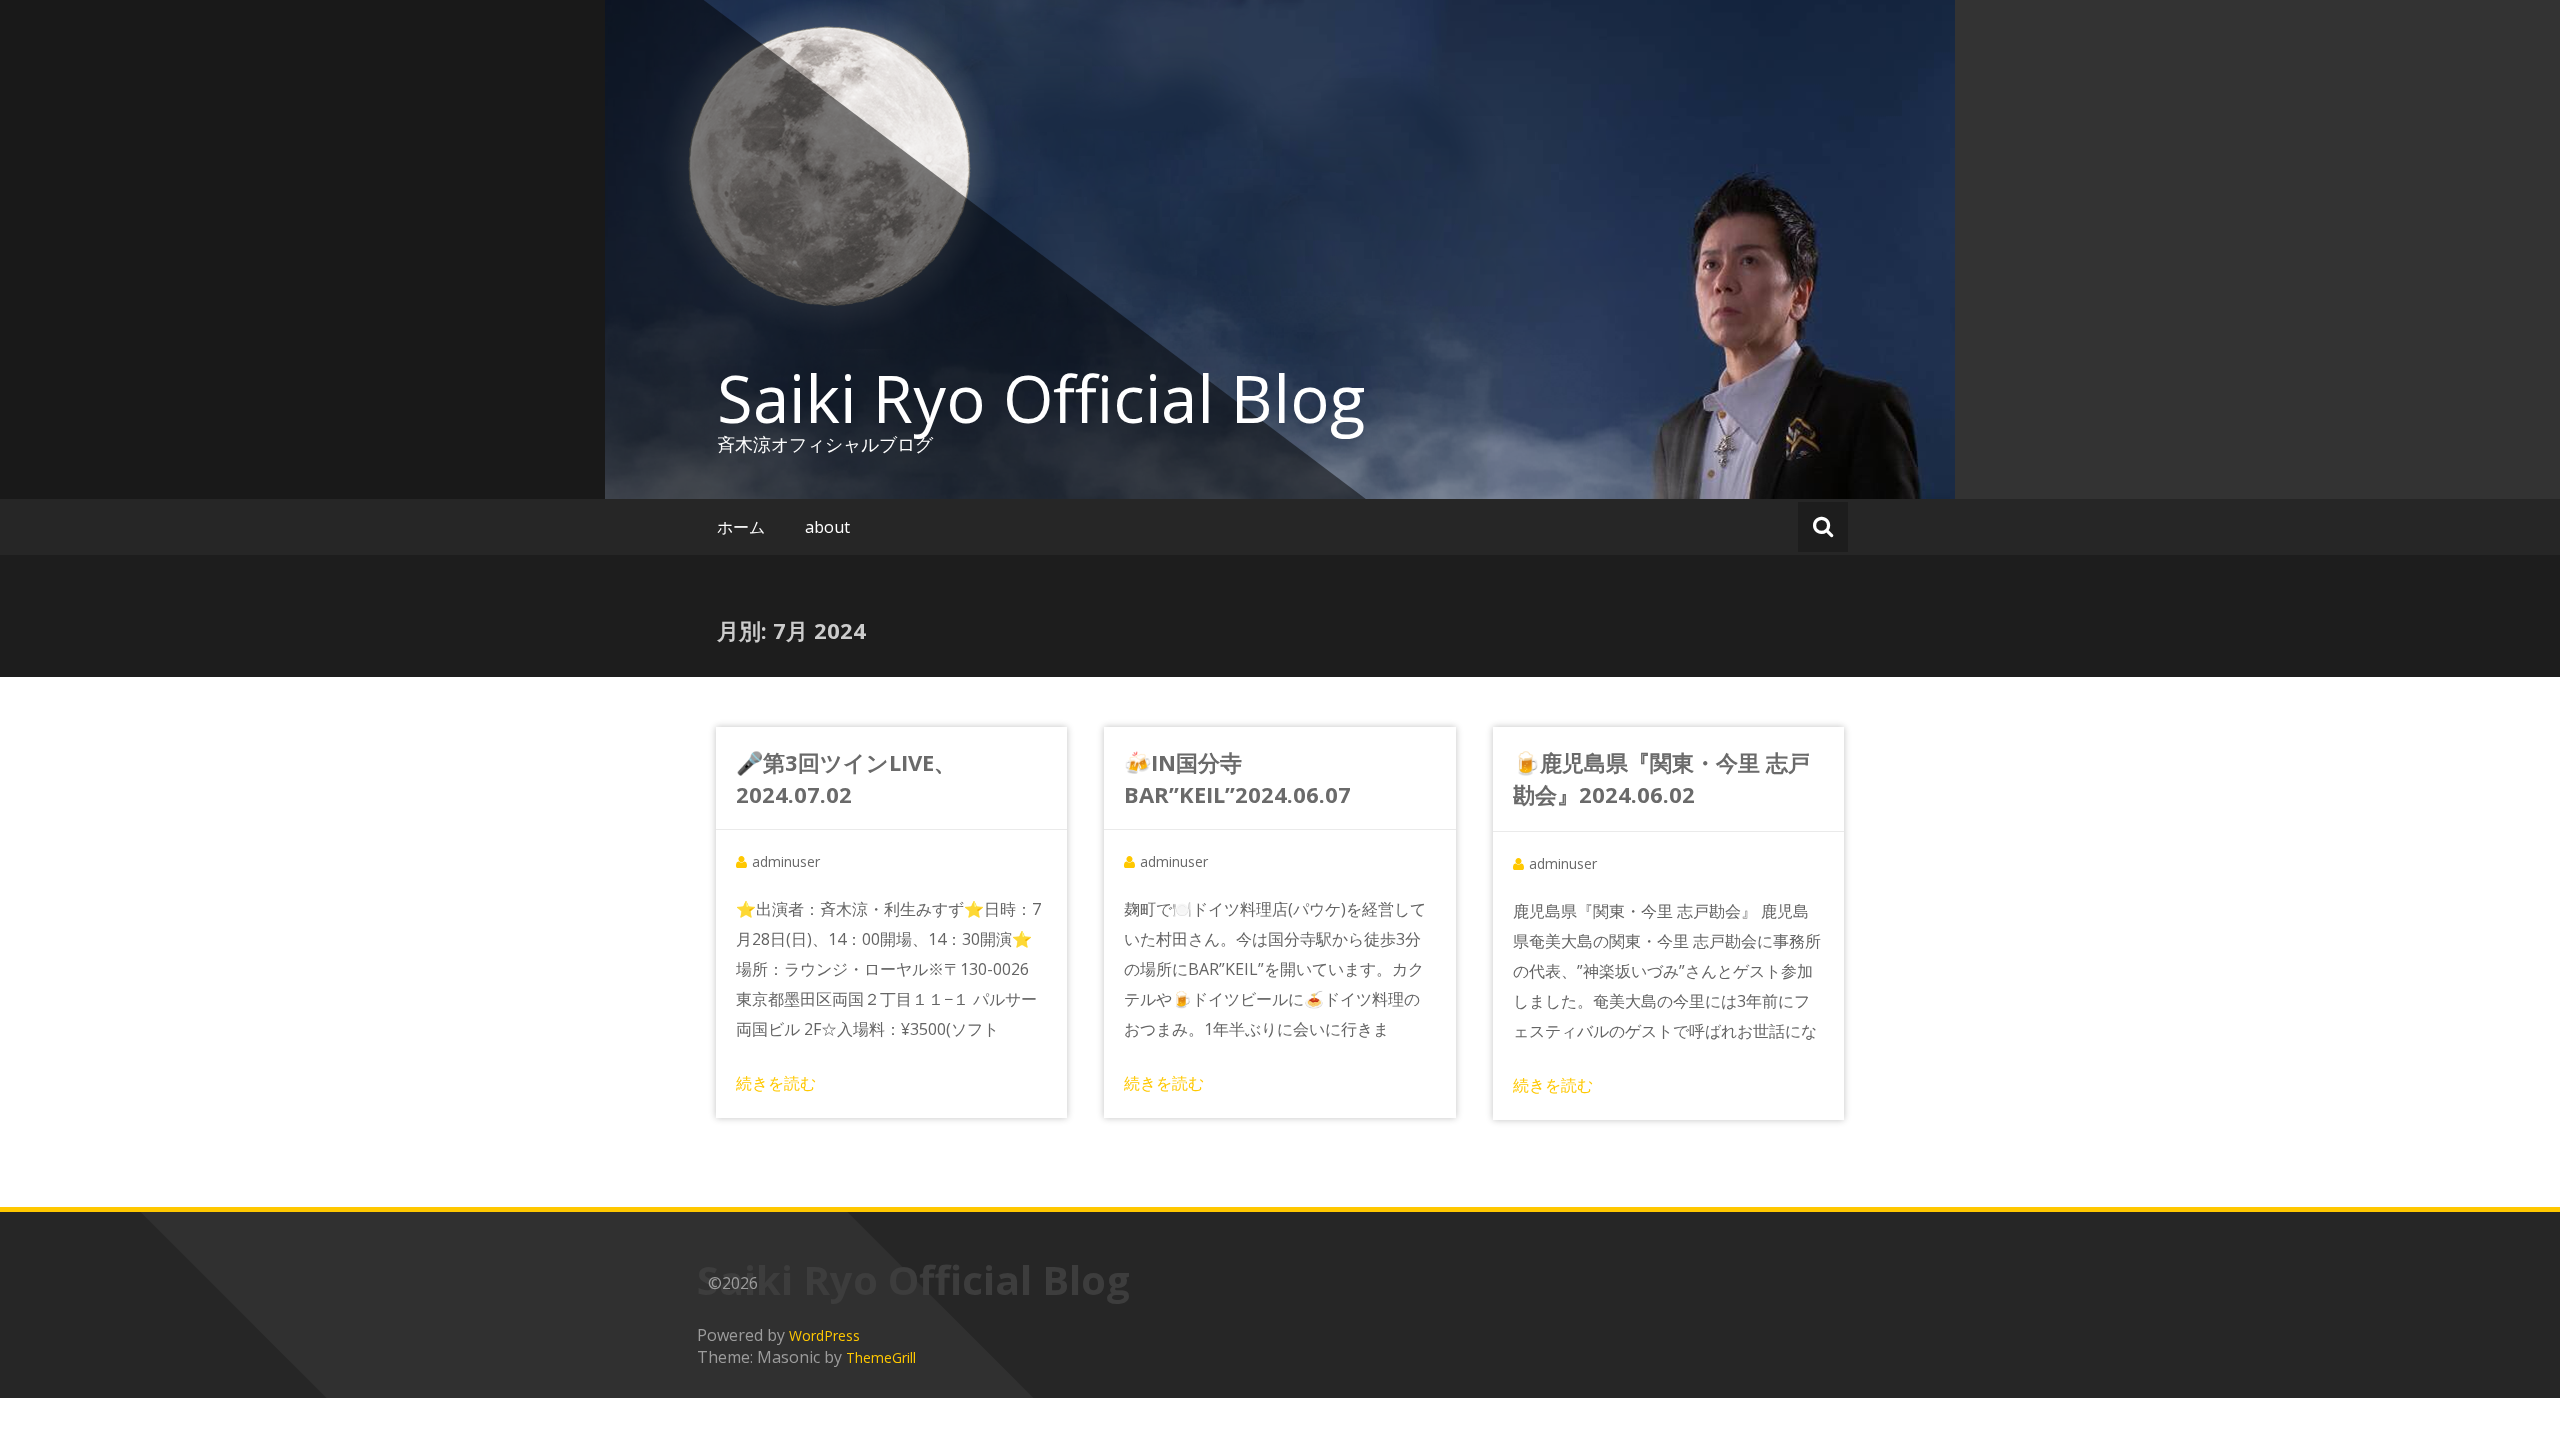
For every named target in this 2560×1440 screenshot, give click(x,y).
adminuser (786, 861)
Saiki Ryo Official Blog (1041, 398)
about (827, 527)
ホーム (741, 527)
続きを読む (776, 1083)
